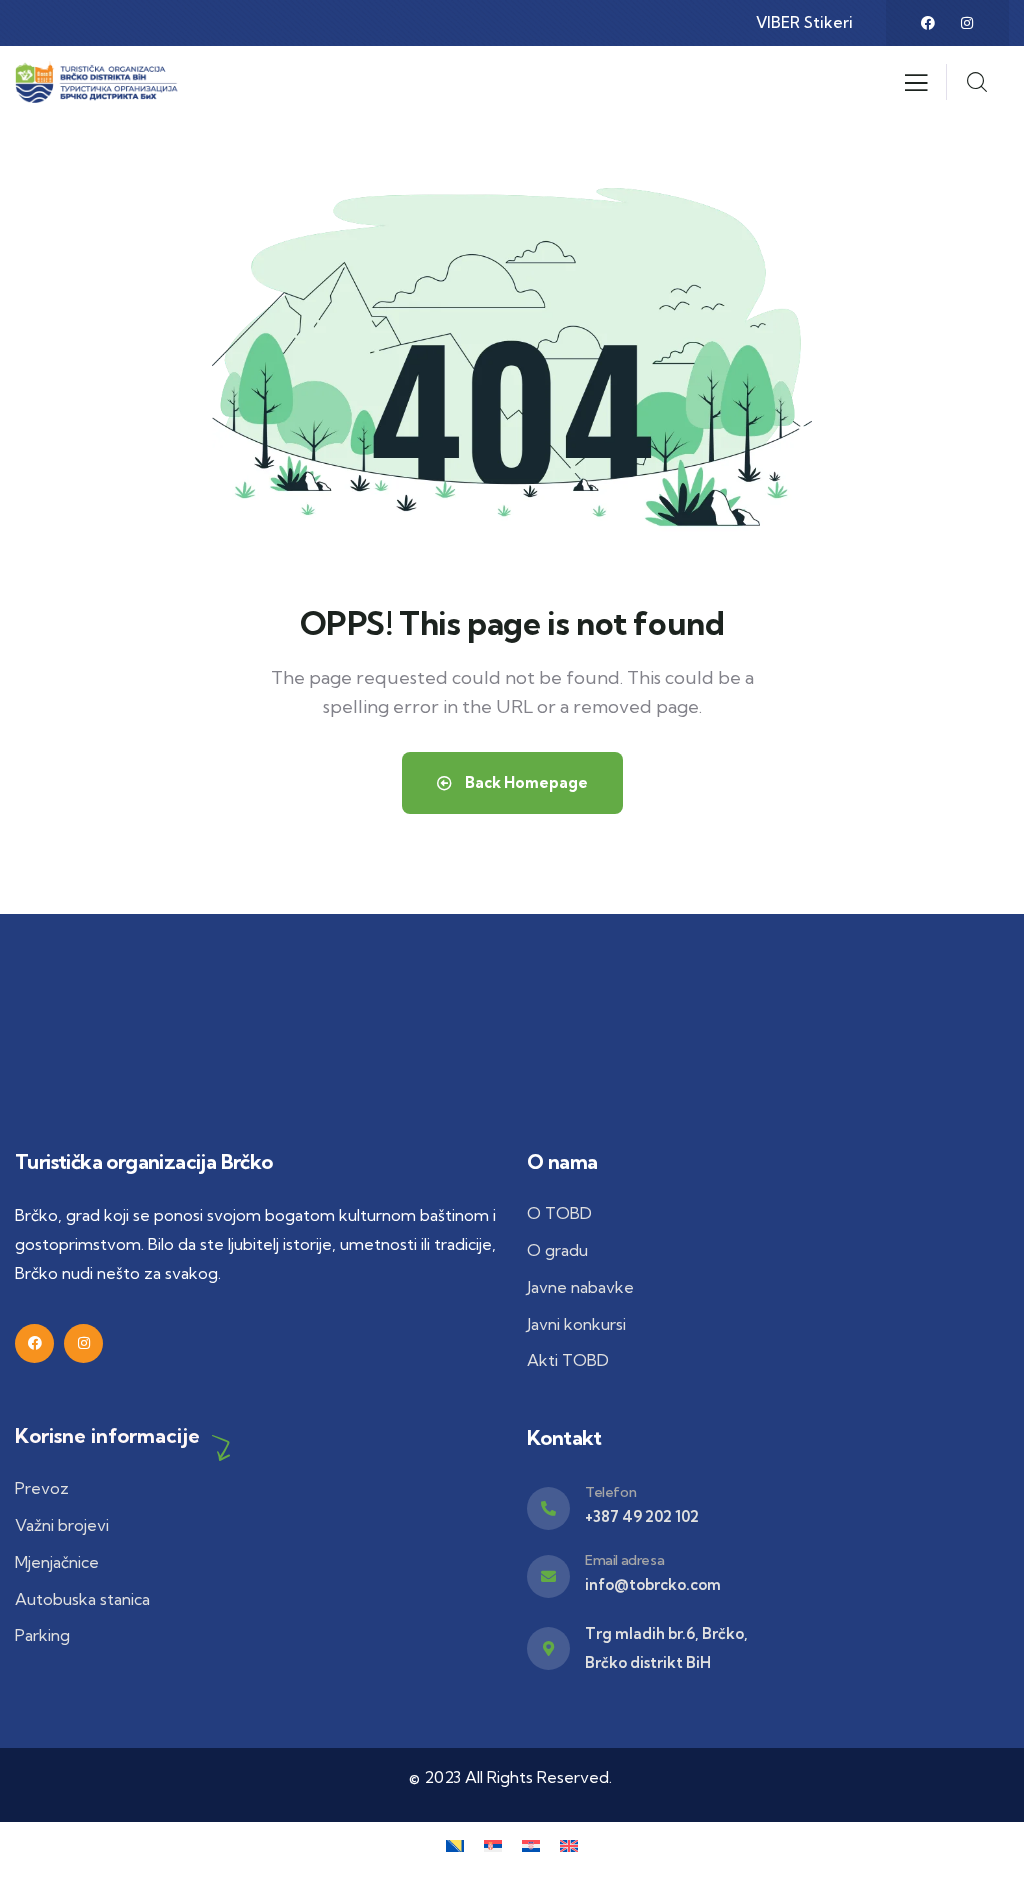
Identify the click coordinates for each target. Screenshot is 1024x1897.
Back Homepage (525, 782)
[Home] (102, 82)
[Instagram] (967, 23)
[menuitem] (455, 1844)
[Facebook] (928, 23)
